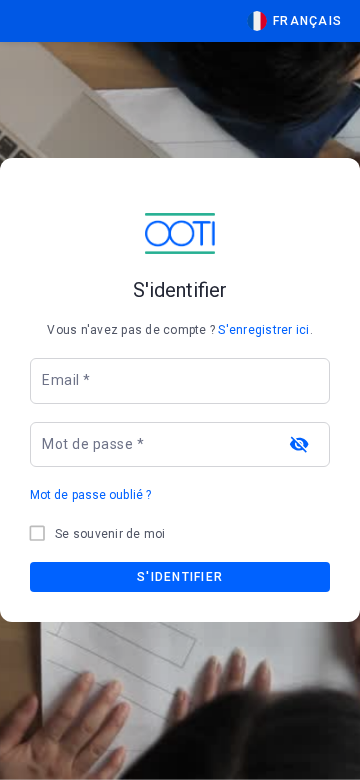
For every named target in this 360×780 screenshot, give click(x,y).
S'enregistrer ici (263, 330)
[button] (294, 21)
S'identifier (180, 577)
